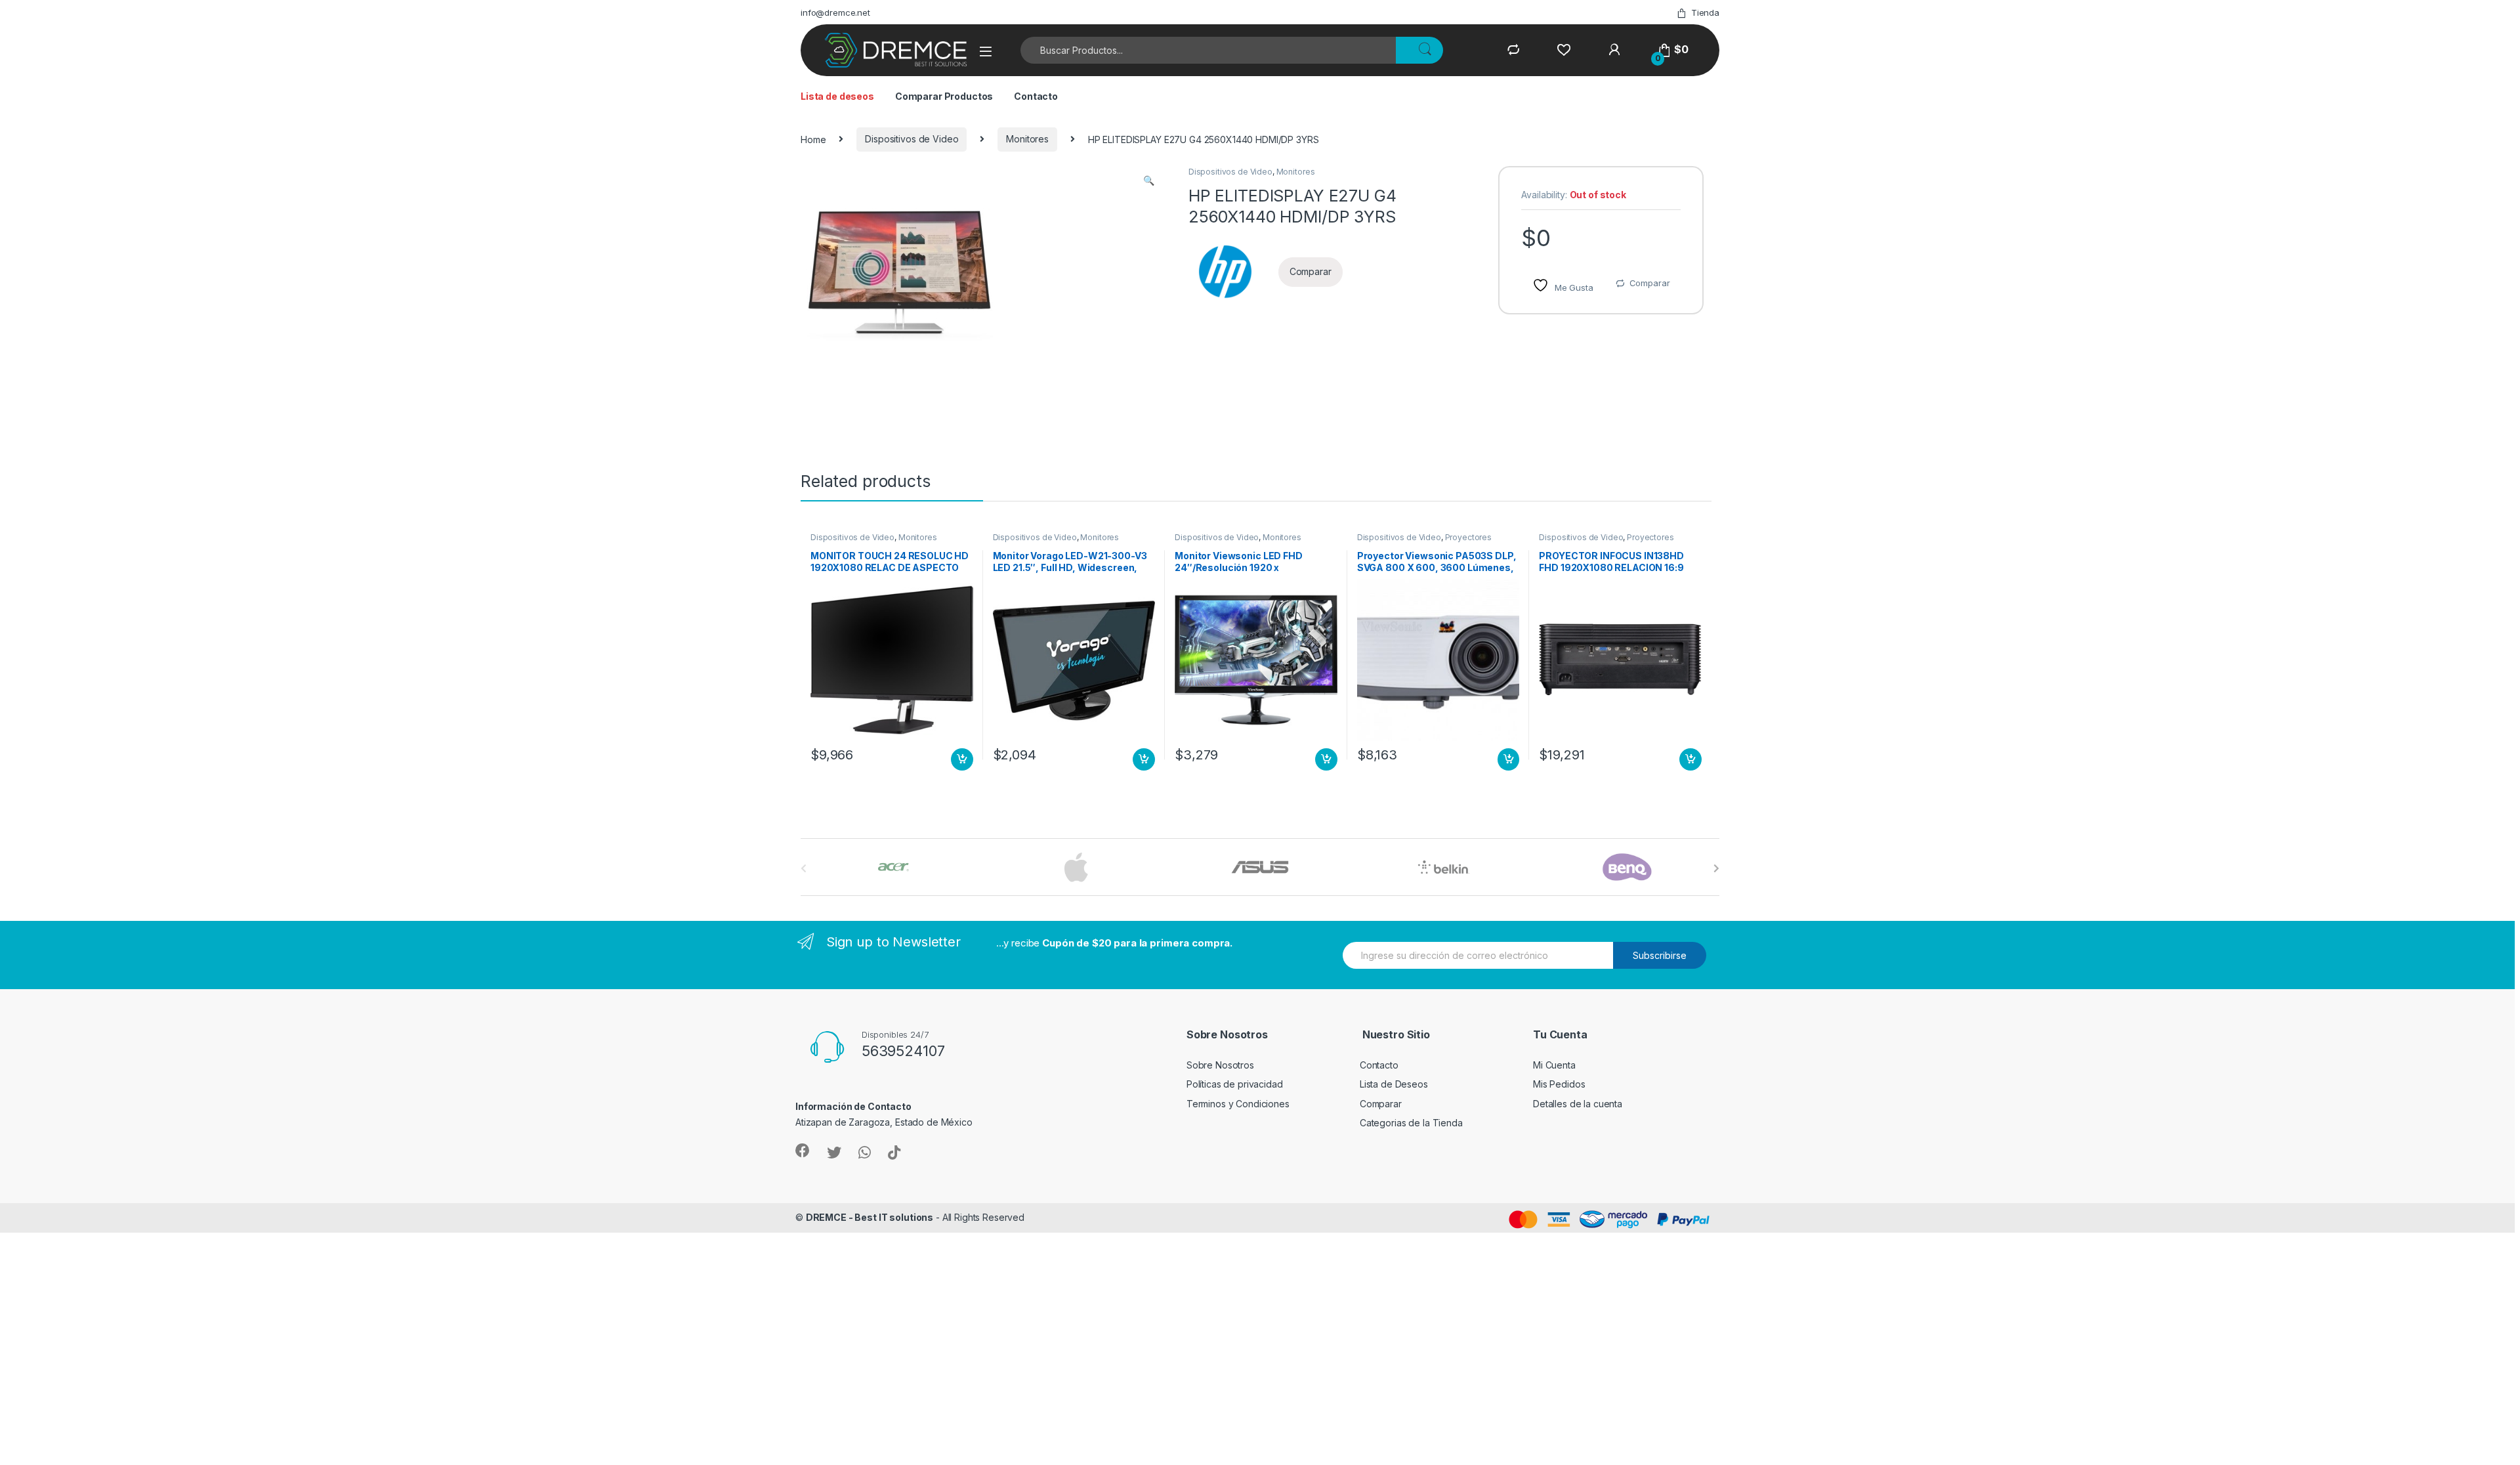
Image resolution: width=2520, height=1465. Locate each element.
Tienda (1705, 12)
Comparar (1650, 283)
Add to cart (962, 759)
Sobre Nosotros (1220, 1065)
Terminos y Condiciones (1238, 1104)
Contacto (1036, 96)
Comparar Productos (944, 96)
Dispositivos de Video (912, 139)
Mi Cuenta (1554, 1065)
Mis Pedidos (1559, 1084)
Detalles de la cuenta (1578, 1104)
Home (813, 139)
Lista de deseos (837, 96)
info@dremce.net (835, 12)
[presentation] (1716, 868)
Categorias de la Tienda (1411, 1123)
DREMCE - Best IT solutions (870, 1217)
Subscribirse (1660, 955)
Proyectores (1468, 537)
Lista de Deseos (1394, 1084)
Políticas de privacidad (1235, 1084)
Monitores (1027, 139)
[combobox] (1208, 50)
